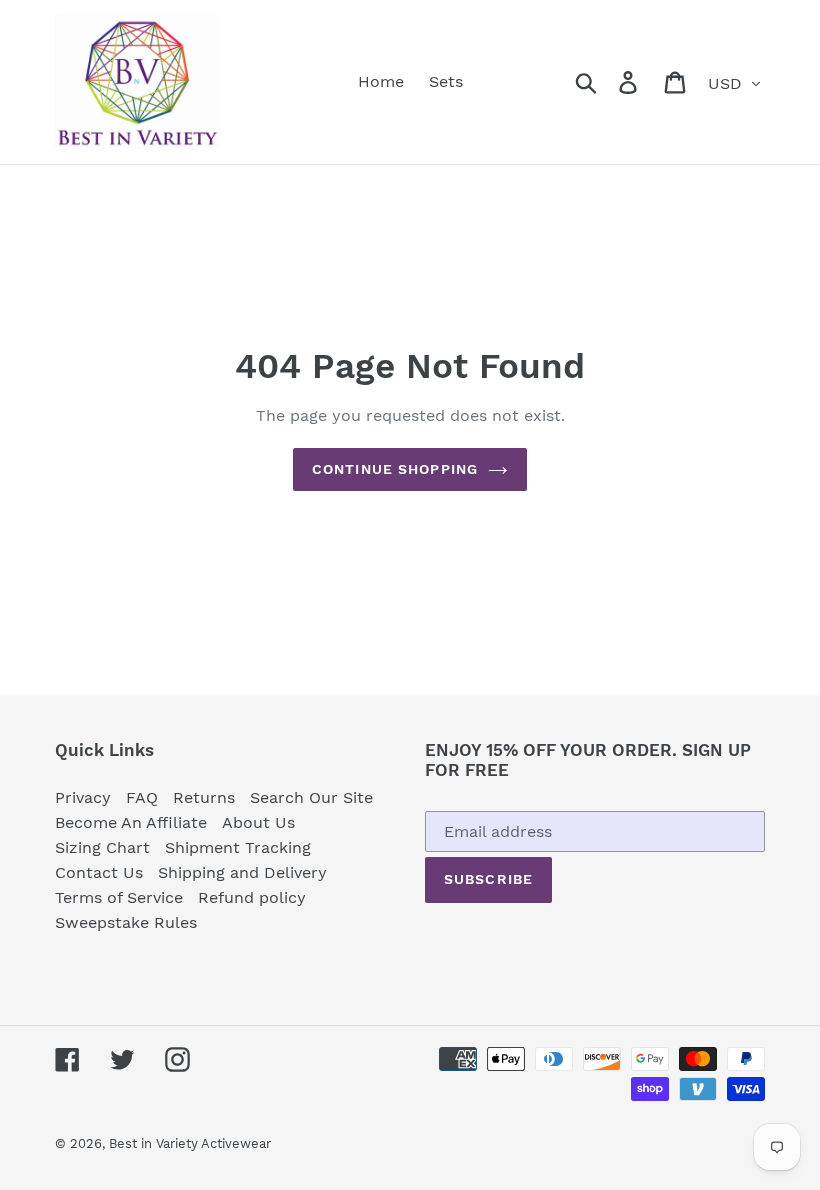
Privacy (83, 797)
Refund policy (252, 897)
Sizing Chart (102, 847)
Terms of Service (119, 897)
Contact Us (99, 872)
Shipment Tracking (238, 847)
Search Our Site (311, 797)
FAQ (142, 797)
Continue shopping (395, 469)
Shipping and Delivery (242, 872)
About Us (258, 822)
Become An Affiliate (131, 822)
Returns (204, 797)
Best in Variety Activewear (190, 1143)
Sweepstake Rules (126, 922)
